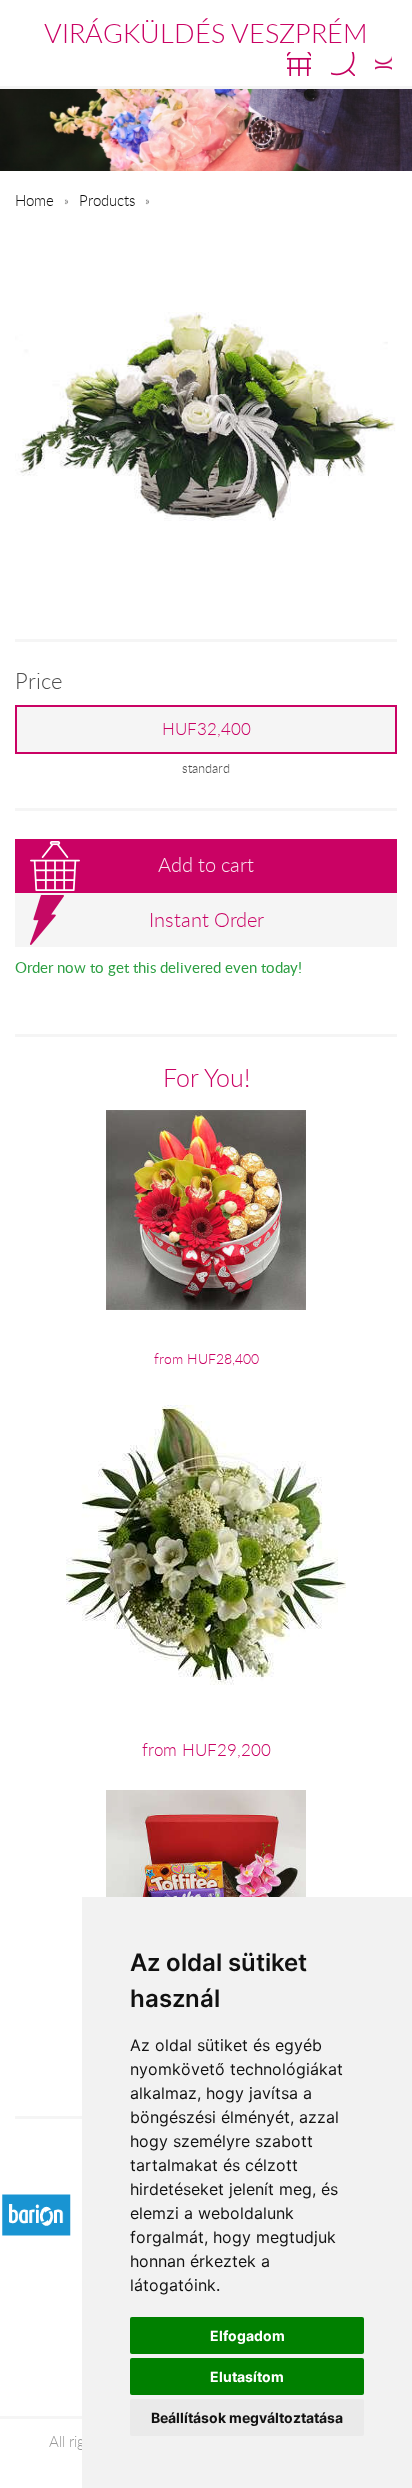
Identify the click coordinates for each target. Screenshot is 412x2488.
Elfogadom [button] (247, 2335)
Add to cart (206, 864)
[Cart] (299, 64)
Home (34, 200)
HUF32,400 (206, 729)
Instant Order (206, 919)
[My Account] (383, 64)
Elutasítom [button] (247, 2376)
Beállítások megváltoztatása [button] (247, 2417)
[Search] (343, 64)
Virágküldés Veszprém (206, 33)
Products (107, 200)
